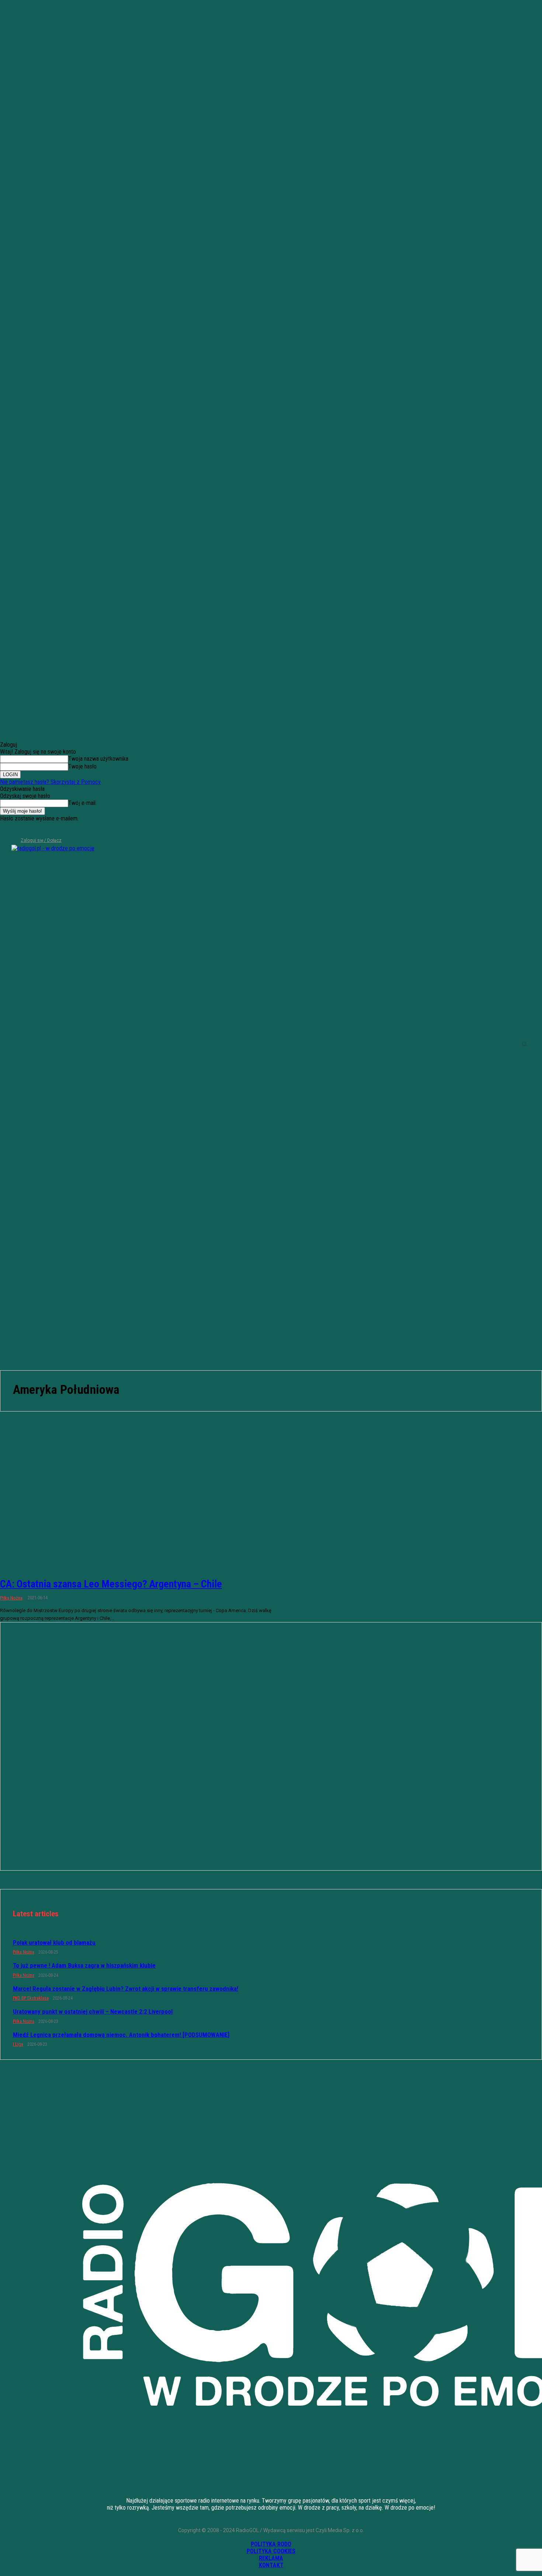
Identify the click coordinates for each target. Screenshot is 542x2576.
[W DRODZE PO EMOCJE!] (65, 1044)
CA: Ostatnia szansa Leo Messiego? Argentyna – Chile (111, 1584)
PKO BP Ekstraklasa (31, 1998)
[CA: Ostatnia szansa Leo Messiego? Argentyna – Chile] (139, 1503)
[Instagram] (17, 830)
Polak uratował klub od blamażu (54, 1943)
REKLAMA (271, 2558)
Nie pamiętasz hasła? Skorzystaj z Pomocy (50, 782)
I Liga (18, 2044)
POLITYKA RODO (271, 2544)
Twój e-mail (82, 803)
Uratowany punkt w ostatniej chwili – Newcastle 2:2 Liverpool (93, 2011)
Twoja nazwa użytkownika (98, 759)
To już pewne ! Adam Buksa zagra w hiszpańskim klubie (84, 1965)
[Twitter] (29, 830)
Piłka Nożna (11, 1598)
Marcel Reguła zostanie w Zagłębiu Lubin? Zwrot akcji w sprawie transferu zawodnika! (126, 1989)
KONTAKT (271, 2565)
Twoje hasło (82, 766)
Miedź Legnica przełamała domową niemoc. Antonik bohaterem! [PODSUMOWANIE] (121, 2035)
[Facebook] (5, 830)
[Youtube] (42, 830)
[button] (524, 1044)
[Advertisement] (271, 1315)
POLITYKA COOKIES (271, 2551)
